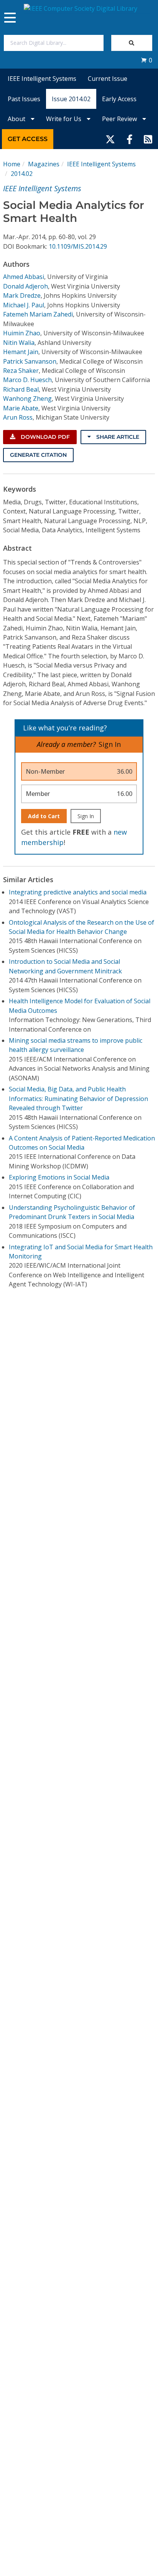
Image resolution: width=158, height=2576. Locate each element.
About (17, 119)
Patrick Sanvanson (30, 361)
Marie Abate (21, 408)
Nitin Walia (19, 343)
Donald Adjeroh (26, 286)
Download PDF (44, 437)
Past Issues (24, 99)
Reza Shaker (21, 371)
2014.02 (22, 174)
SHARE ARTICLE (117, 437)
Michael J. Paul (24, 305)
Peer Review (120, 119)
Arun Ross (18, 417)
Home (12, 164)
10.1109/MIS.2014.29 (78, 246)
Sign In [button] (110, 744)
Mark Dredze (22, 295)
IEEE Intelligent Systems (42, 79)
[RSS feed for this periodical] (148, 139)
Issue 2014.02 (71, 99)
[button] (146, 60)
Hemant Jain (21, 352)
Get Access (28, 139)
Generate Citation (38, 455)
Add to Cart (44, 816)
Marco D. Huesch (27, 380)
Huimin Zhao (22, 333)
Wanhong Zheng (27, 399)
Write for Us (64, 119)
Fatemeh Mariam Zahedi (38, 314)
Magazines (44, 164)
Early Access (119, 99)
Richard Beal (21, 389)
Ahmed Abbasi (24, 277)
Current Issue (108, 79)
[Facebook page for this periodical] (130, 139)
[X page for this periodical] (110, 139)
